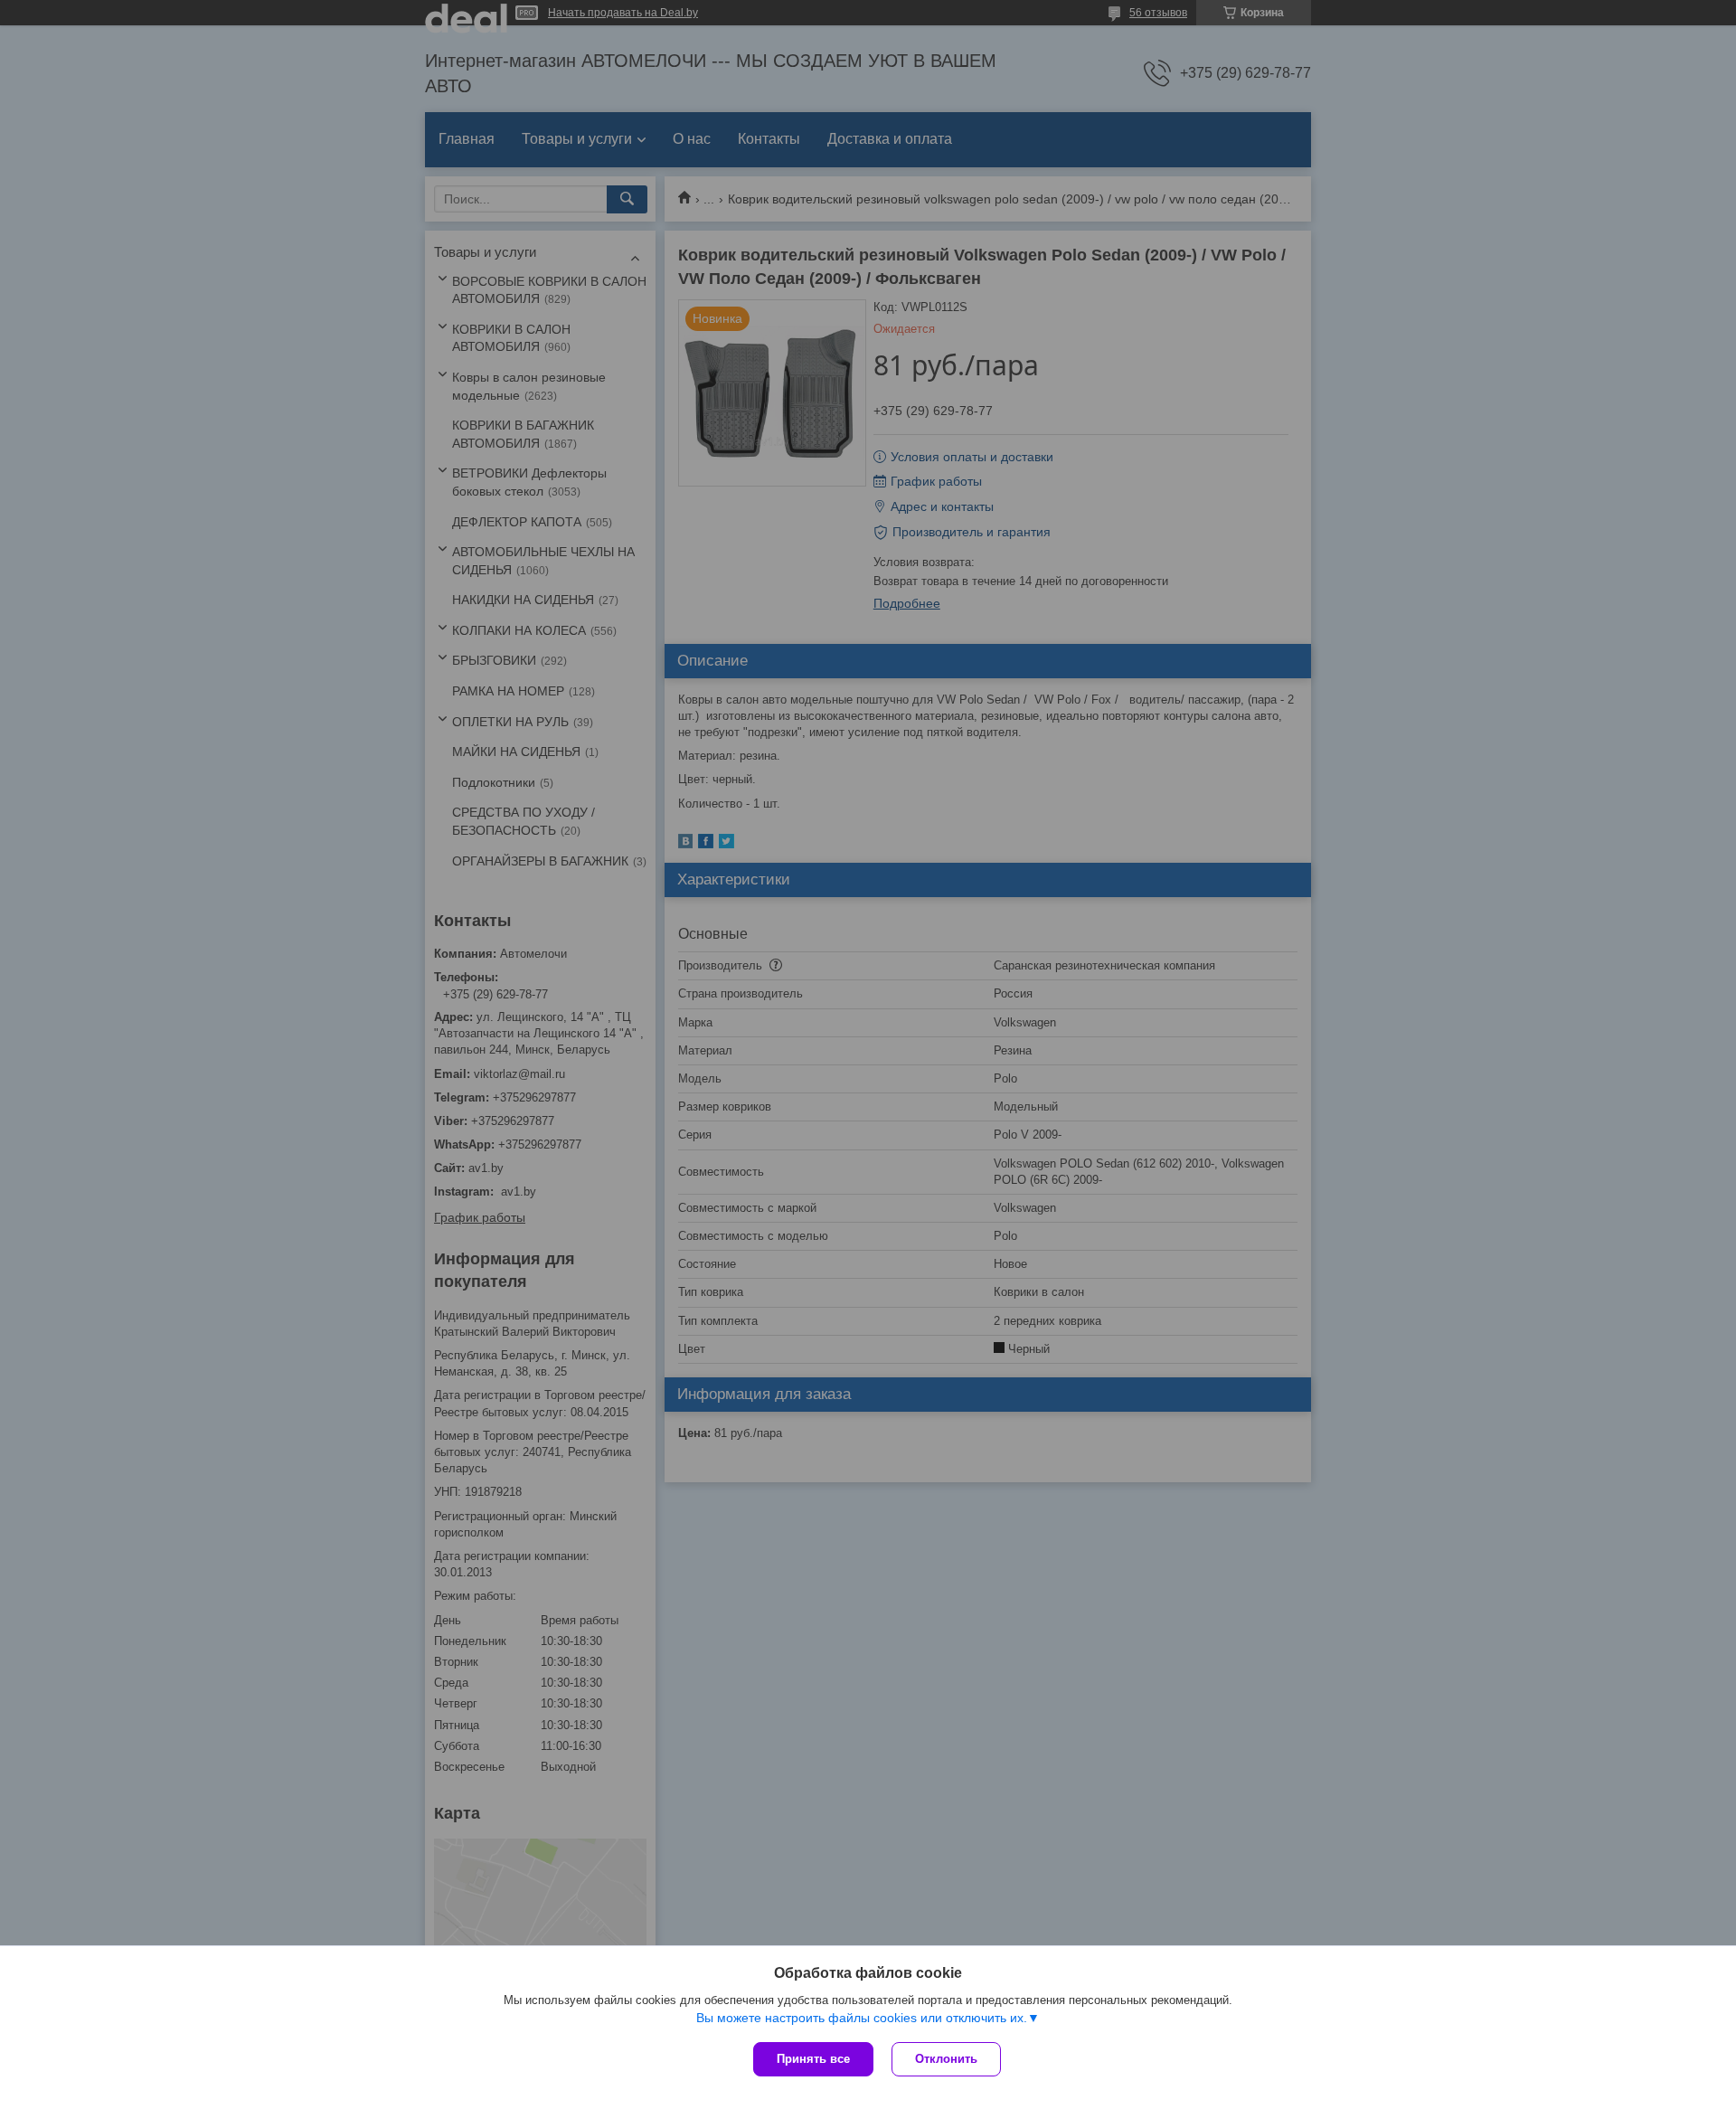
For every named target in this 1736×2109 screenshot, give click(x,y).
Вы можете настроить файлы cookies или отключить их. (862, 2018)
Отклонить (946, 2059)
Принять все (813, 2059)
